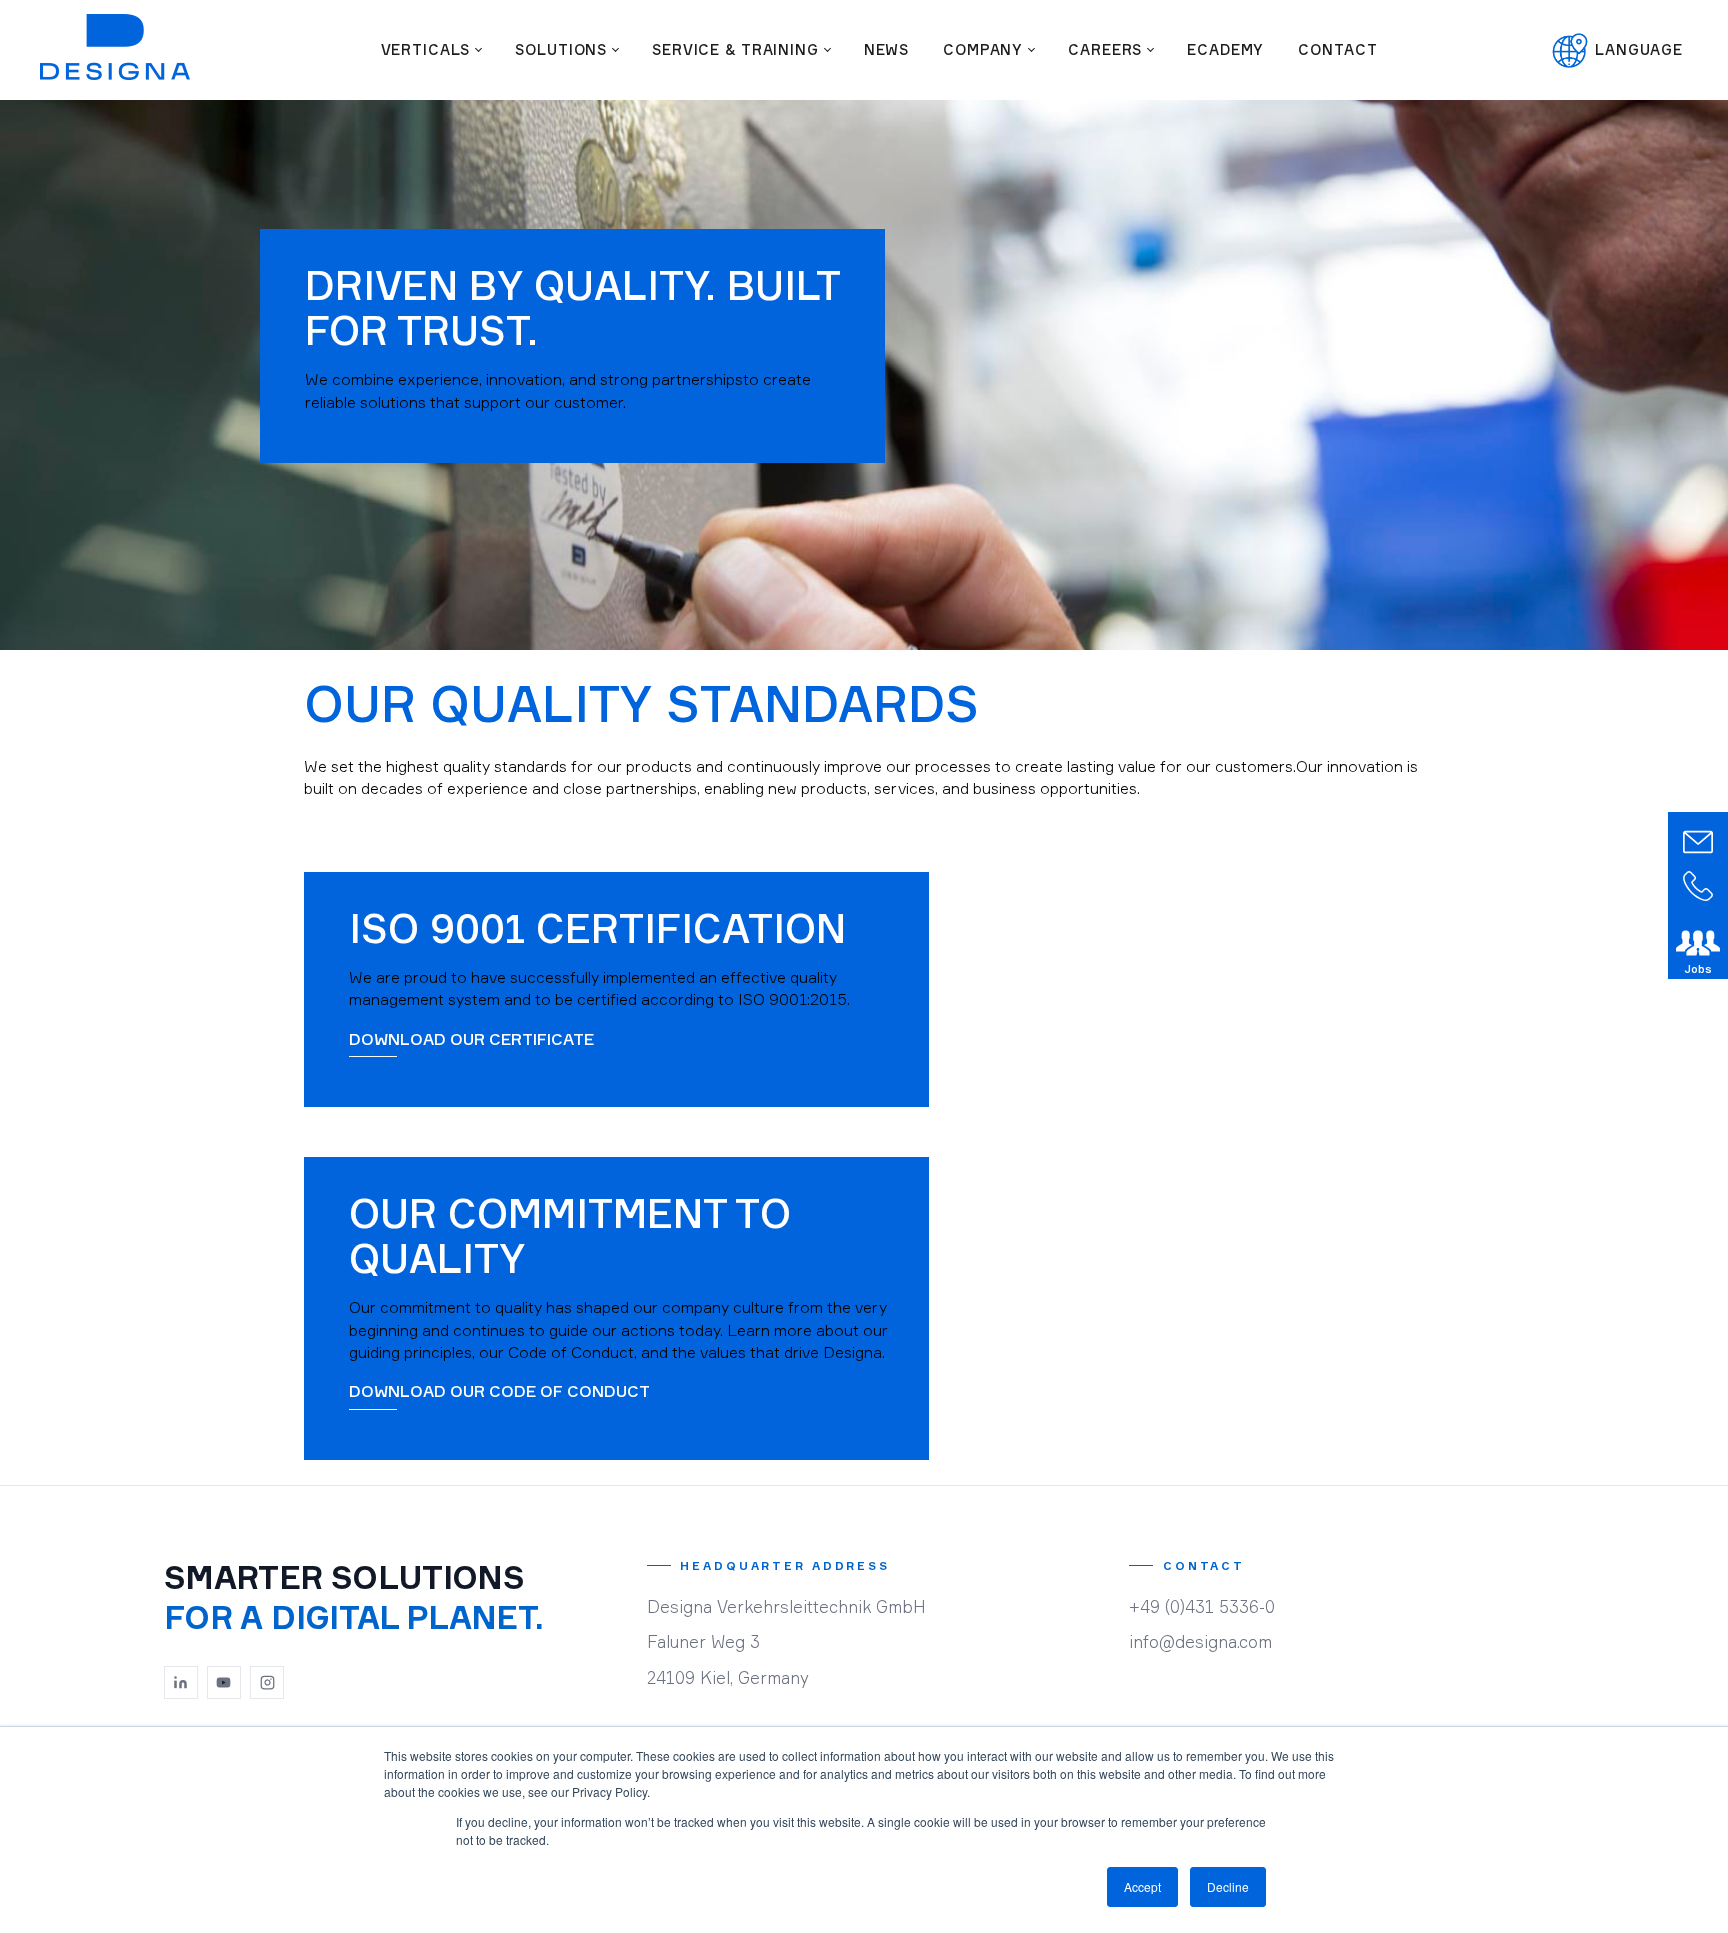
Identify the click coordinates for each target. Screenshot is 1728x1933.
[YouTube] (224, 1683)
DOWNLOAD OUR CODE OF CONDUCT (499, 1391)
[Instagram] (267, 1683)
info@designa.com (1200, 1641)
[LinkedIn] (181, 1683)
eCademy (1225, 49)
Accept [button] (1142, 1886)
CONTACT (1337, 49)
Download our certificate (471, 1039)
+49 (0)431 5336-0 (1202, 1606)
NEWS (886, 49)
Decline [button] (1228, 1886)
